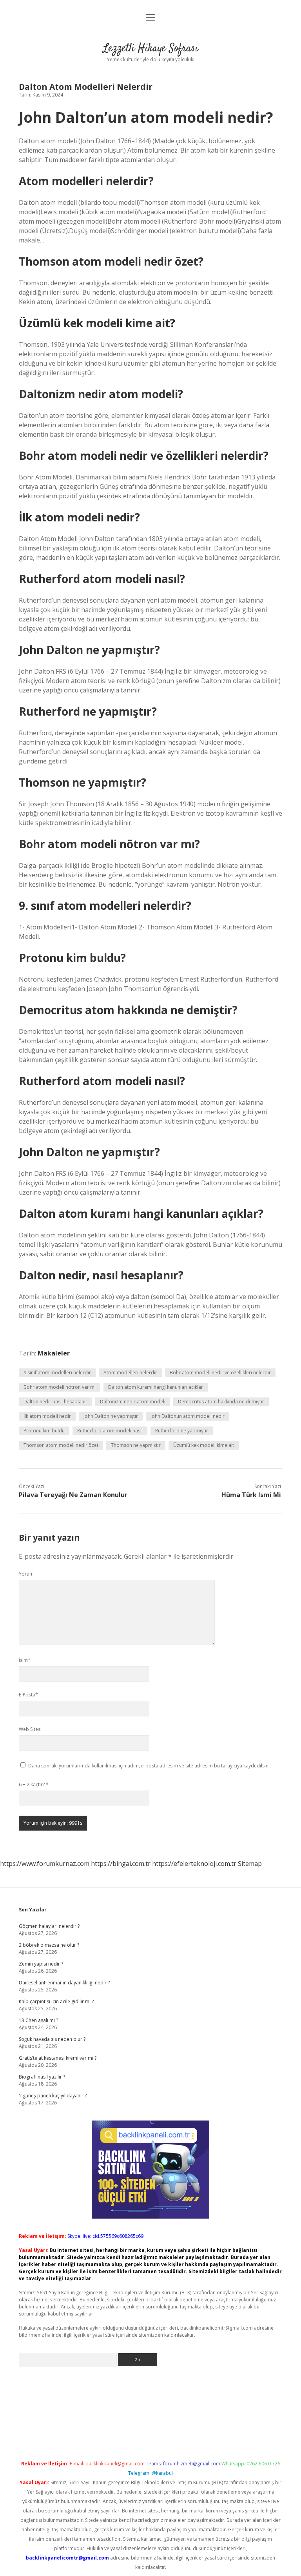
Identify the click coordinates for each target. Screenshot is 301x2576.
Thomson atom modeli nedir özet (61, 1445)
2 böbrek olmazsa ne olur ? (49, 1945)
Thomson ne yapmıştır (136, 1445)
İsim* (25, 1660)
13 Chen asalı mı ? (38, 2020)
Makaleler (54, 1353)
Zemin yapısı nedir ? (41, 1964)
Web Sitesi (30, 1729)
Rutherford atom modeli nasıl (110, 1431)
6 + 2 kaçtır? (34, 1784)
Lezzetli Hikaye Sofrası (151, 49)
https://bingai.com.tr (121, 1864)
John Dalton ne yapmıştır (111, 1416)
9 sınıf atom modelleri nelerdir (57, 1373)
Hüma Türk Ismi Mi (251, 1495)
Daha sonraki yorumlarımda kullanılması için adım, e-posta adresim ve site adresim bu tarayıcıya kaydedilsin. (149, 1766)
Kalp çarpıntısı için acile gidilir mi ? (56, 2001)
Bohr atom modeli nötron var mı (60, 1387)
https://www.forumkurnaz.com (45, 1864)
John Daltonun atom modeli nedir (188, 1416)
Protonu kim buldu (44, 1431)
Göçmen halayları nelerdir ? (49, 1926)
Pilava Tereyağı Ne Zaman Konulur (73, 1495)
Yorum (26, 1574)
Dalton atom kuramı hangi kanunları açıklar (156, 1387)
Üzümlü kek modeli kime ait (204, 1445)
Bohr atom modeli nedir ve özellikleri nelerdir (220, 1373)
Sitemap (250, 1864)
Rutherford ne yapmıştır (182, 1431)
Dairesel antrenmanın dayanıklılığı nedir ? (64, 1983)
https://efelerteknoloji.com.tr (194, 1864)
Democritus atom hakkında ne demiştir (221, 1402)
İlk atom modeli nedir (47, 1416)
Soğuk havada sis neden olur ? (52, 2039)
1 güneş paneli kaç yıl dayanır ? (53, 2096)
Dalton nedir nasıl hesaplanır (55, 1402)
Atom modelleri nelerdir (130, 1373)
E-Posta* (28, 1695)
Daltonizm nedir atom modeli (133, 1402)
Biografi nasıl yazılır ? (42, 2077)
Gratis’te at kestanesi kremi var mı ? (58, 2058)
